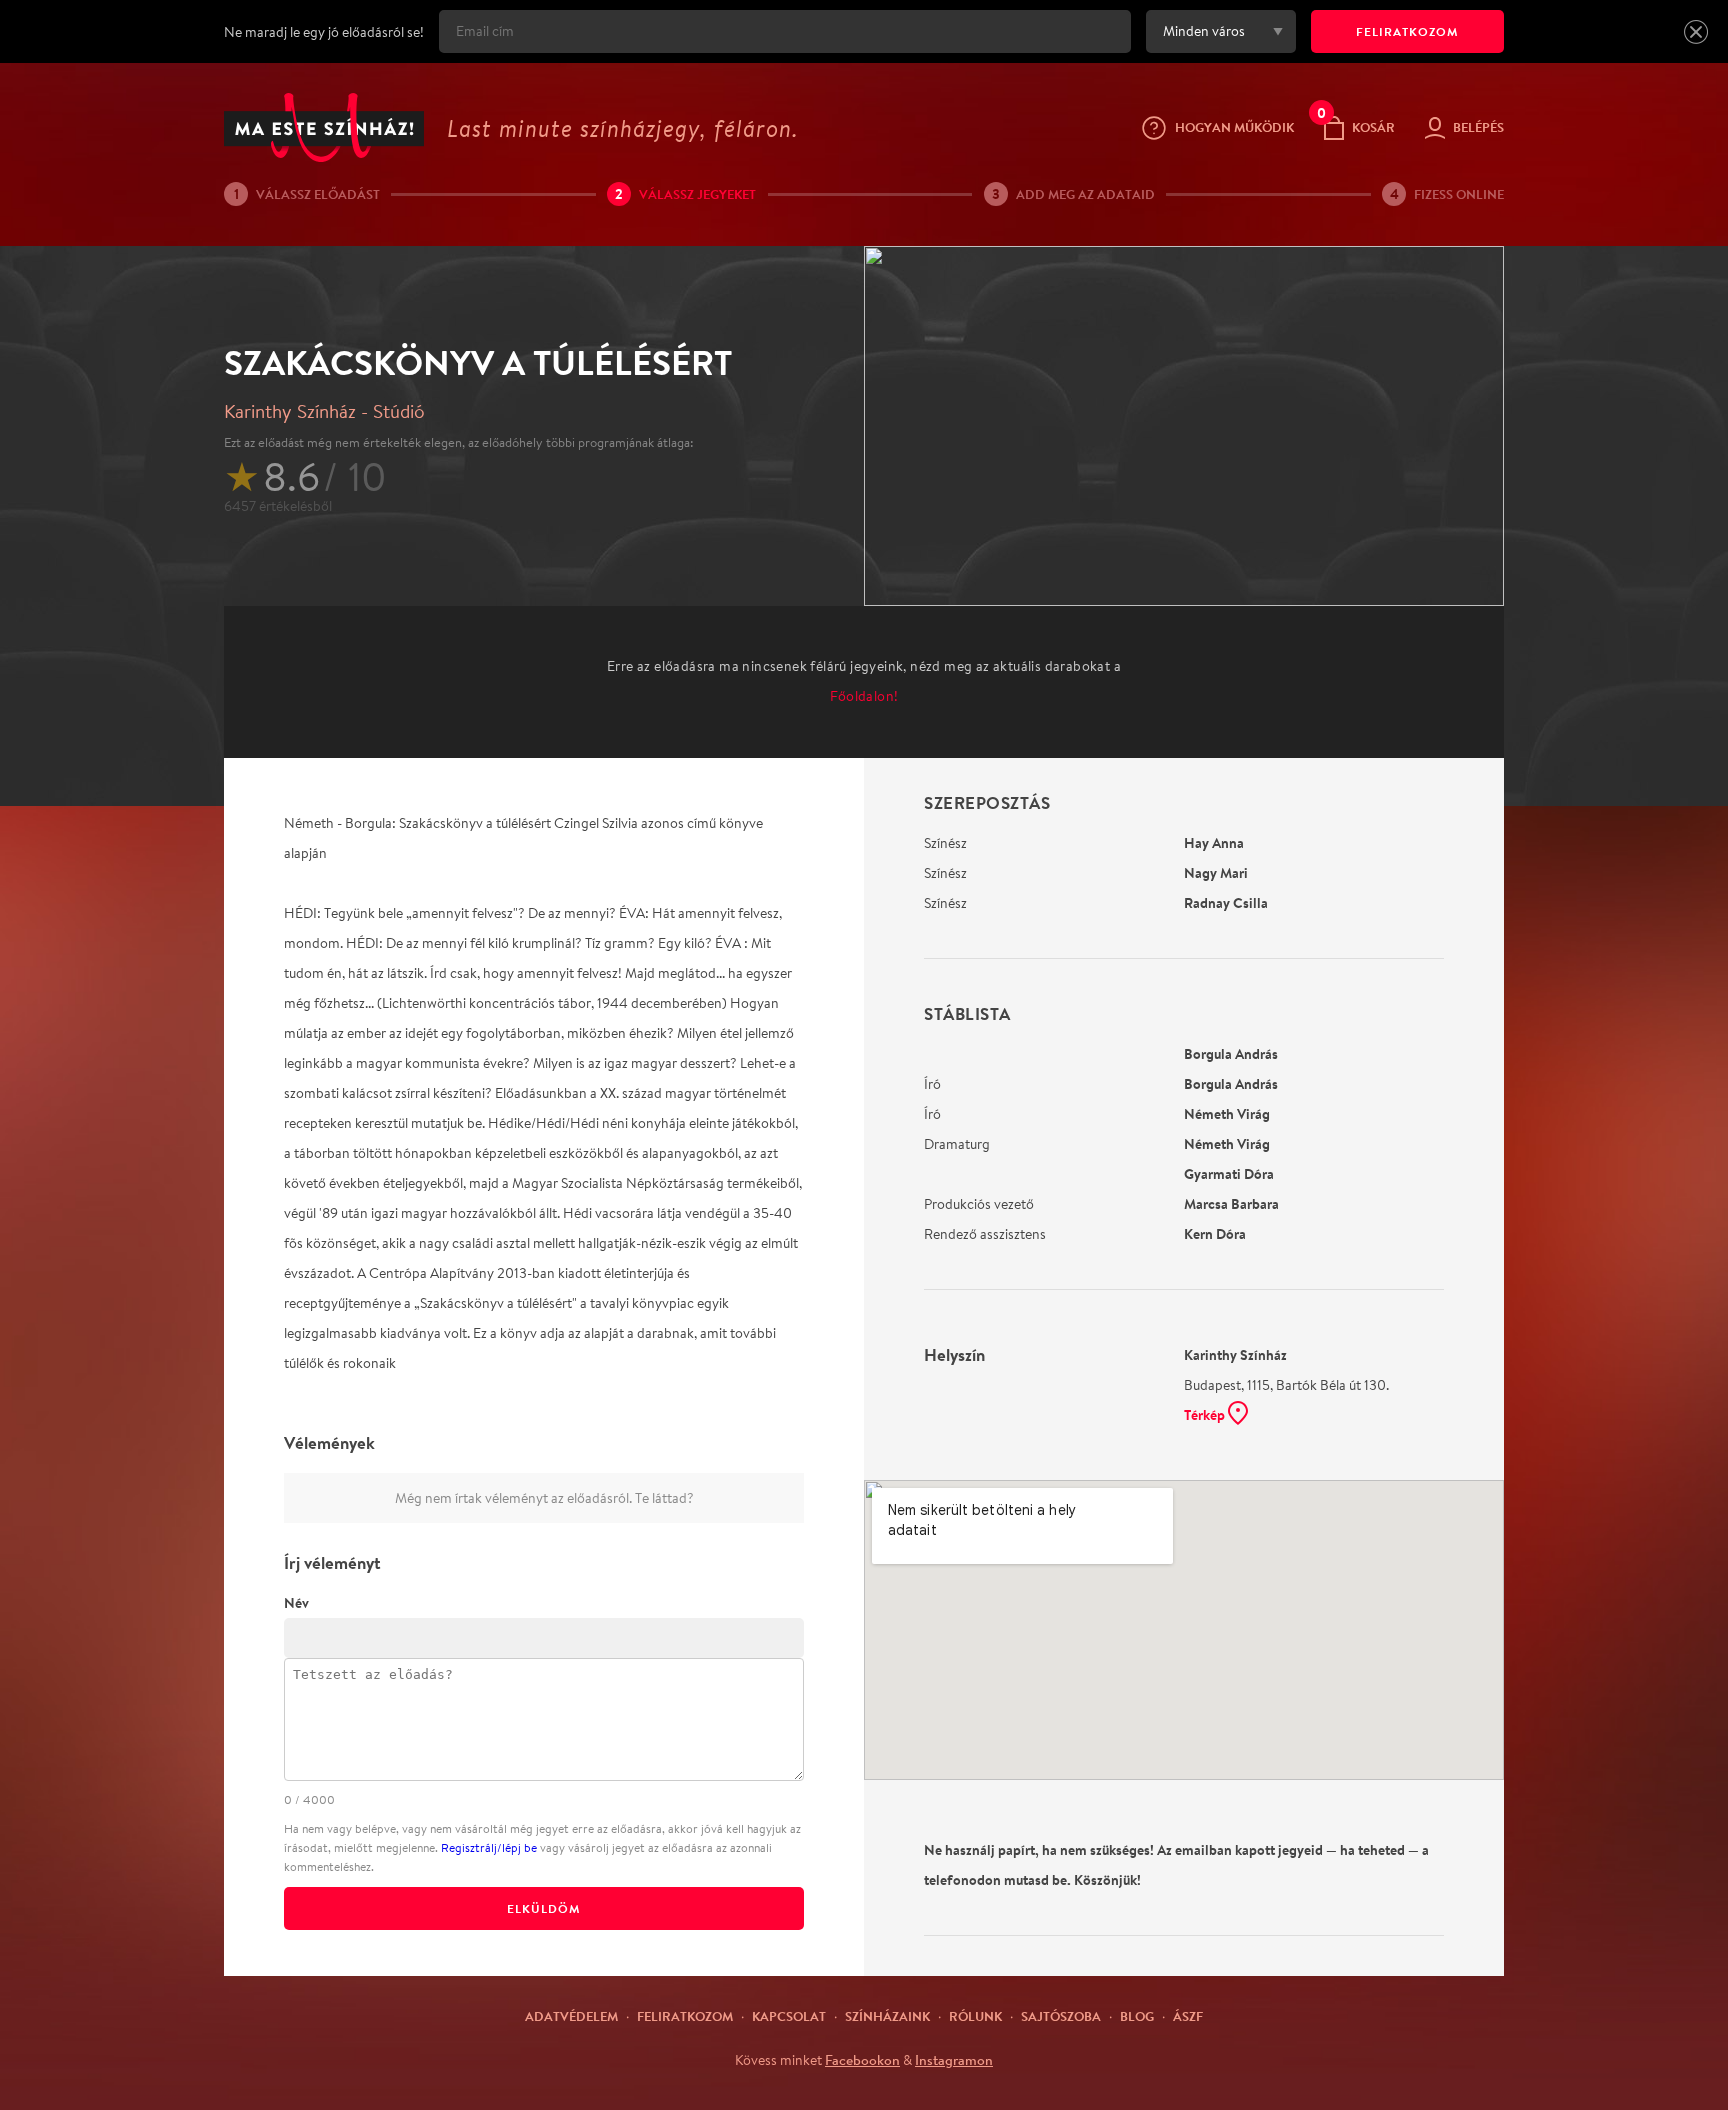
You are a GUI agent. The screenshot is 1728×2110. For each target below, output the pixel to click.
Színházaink (887, 2016)
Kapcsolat (789, 2016)
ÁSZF (1188, 2016)
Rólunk (975, 2016)
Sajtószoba (1061, 2016)
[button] (1696, 32)
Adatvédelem (571, 2016)
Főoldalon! (864, 696)
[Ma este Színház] (324, 127)
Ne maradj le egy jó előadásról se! (324, 32)
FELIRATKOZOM (1407, 31)
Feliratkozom (685, 2016)
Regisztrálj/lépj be (489, 1847)
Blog (1137, 2016)
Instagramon (954, 2060)
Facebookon (862, 2060)
